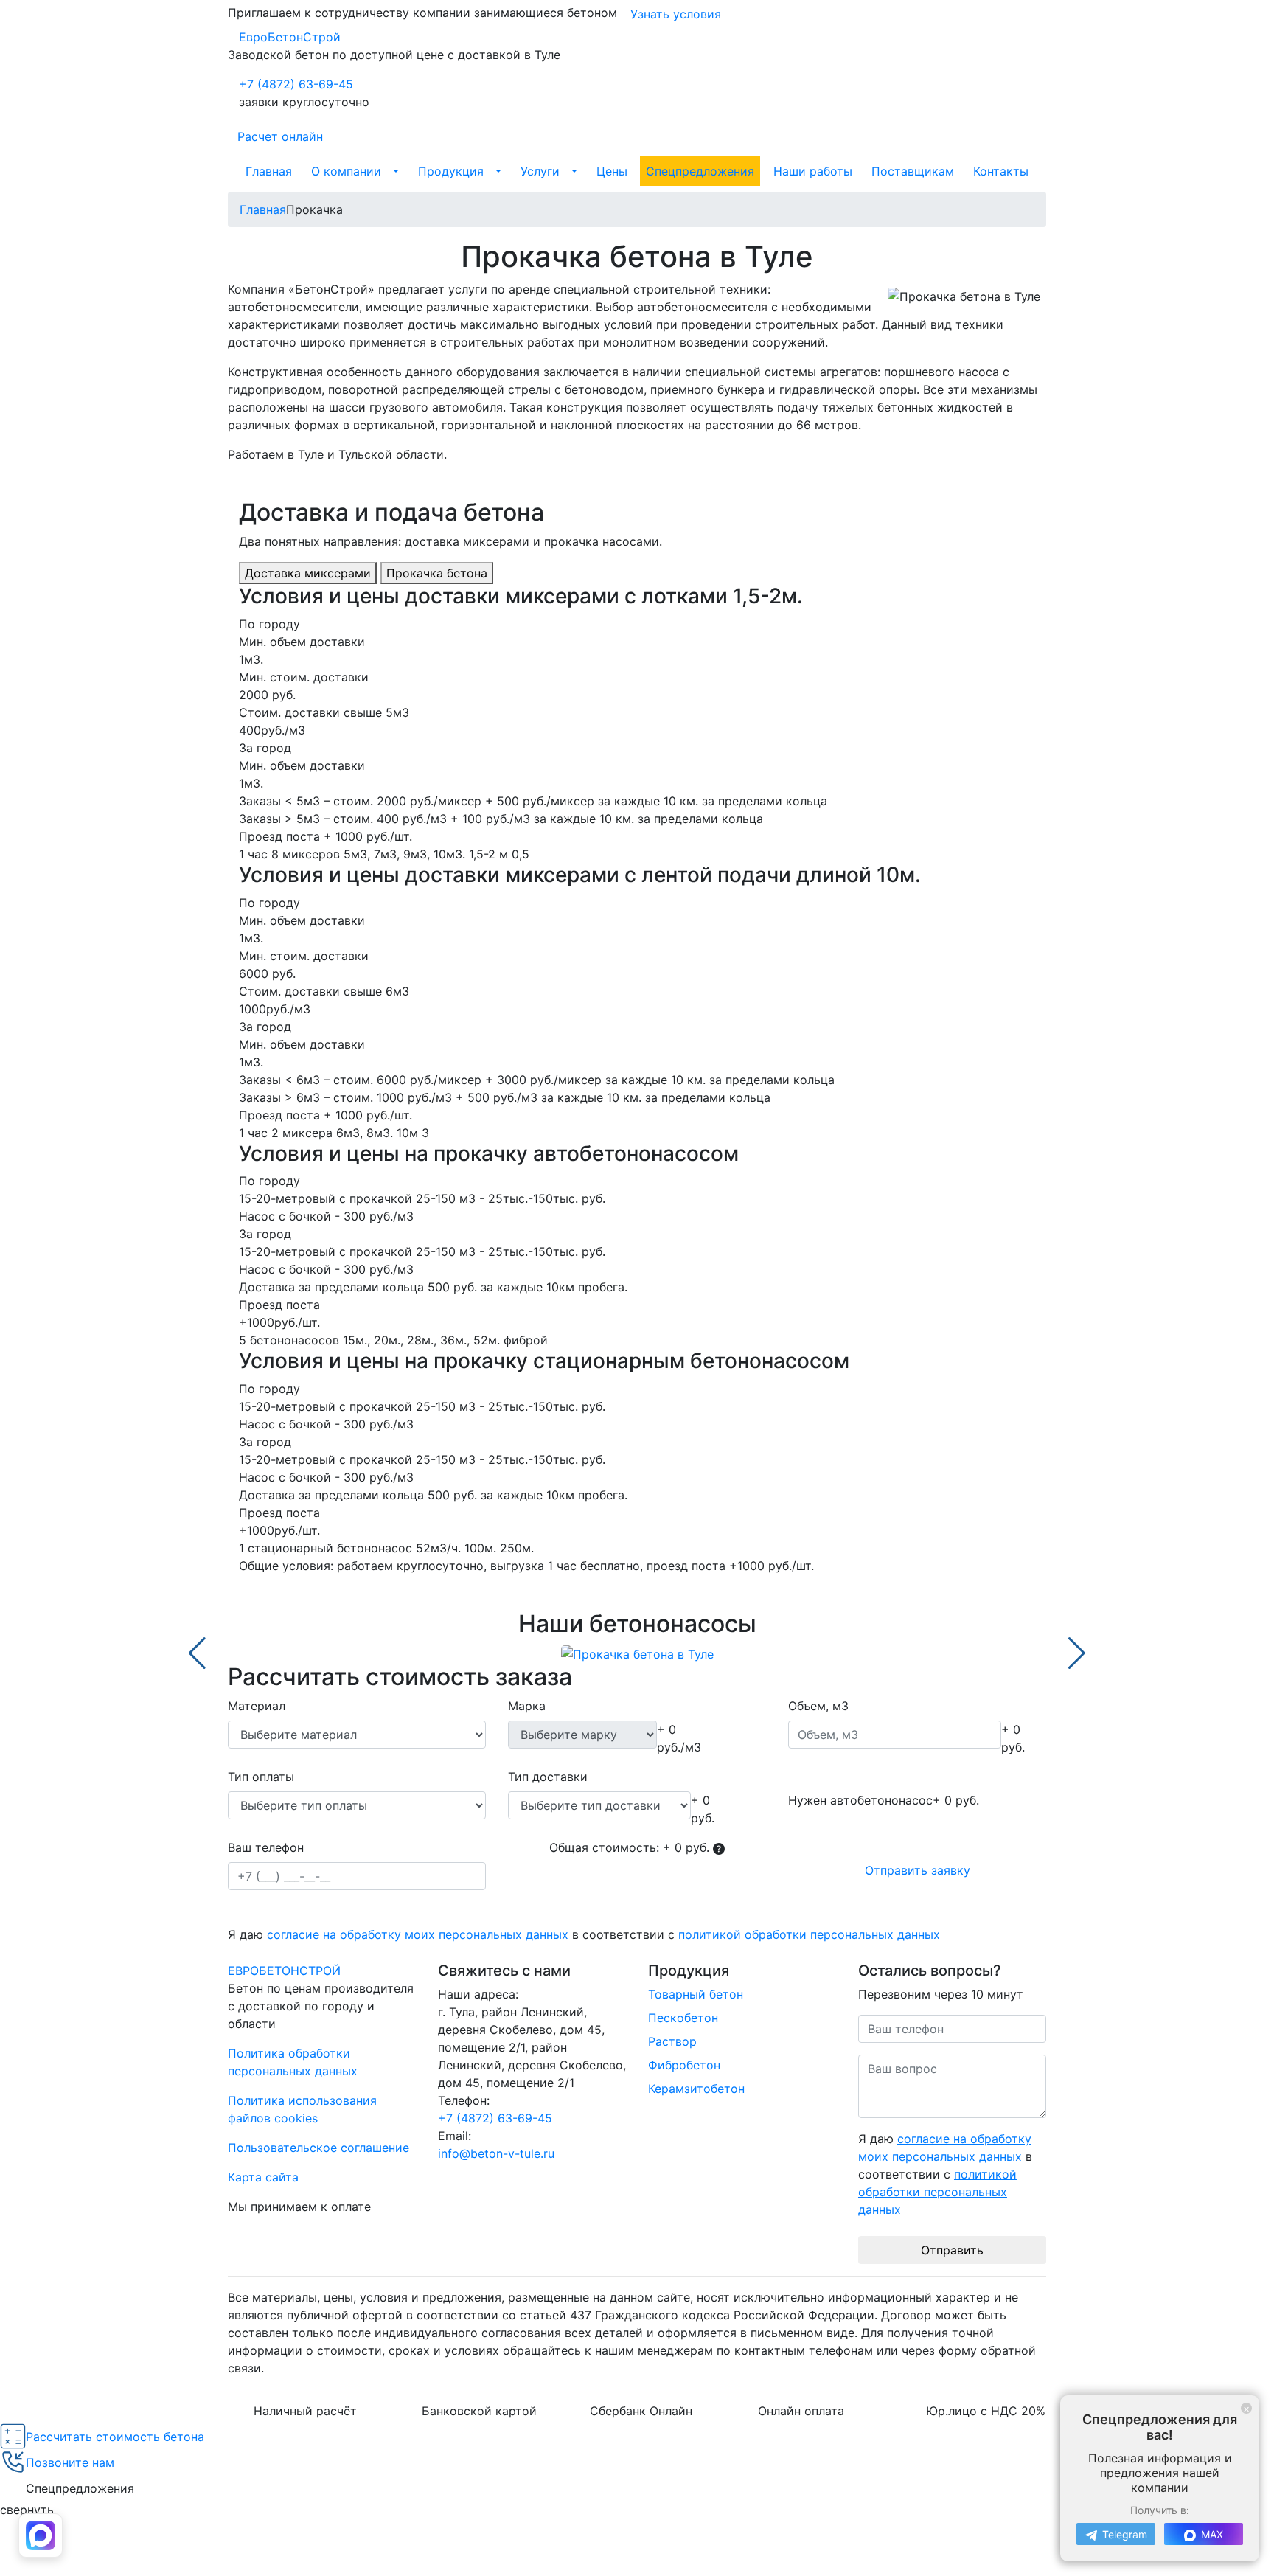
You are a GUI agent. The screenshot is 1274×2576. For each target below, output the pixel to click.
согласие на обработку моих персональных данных (418, 1934)
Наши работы (813, 171)
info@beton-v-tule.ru (496, 2153)
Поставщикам (913, 171)
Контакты (1001, 171)
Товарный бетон (696, 1994)
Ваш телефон (266, 1847)
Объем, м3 (818, 1706)
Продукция (451, 171)
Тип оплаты (261, 1777)
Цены (612, 171)
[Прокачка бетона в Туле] (637, 1653)
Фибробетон (684, 2065)
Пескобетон (683, 2018)
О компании (346, 171)
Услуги (540, 171)
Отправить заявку (918, 1870)
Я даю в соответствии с (584, 1934)
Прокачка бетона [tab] (437, 573)
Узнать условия (676, 14)
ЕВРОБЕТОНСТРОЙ (284, 1971)
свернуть (27, 2510)
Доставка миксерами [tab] (308, 573)
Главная (269, 171)
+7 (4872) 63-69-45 (296, 84)
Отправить (952, 2250)
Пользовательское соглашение (318, 2148)
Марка (527, 1706)
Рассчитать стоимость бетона (115, 2437)
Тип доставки (548, 1777)
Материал (257, 1706)
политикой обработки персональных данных (809, 1934)
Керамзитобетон (696, 2089)
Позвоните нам (70, 2462)
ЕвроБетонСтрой (290, 37)
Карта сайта (263, 2177)
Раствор (672, 2041)
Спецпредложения (700, 171)
